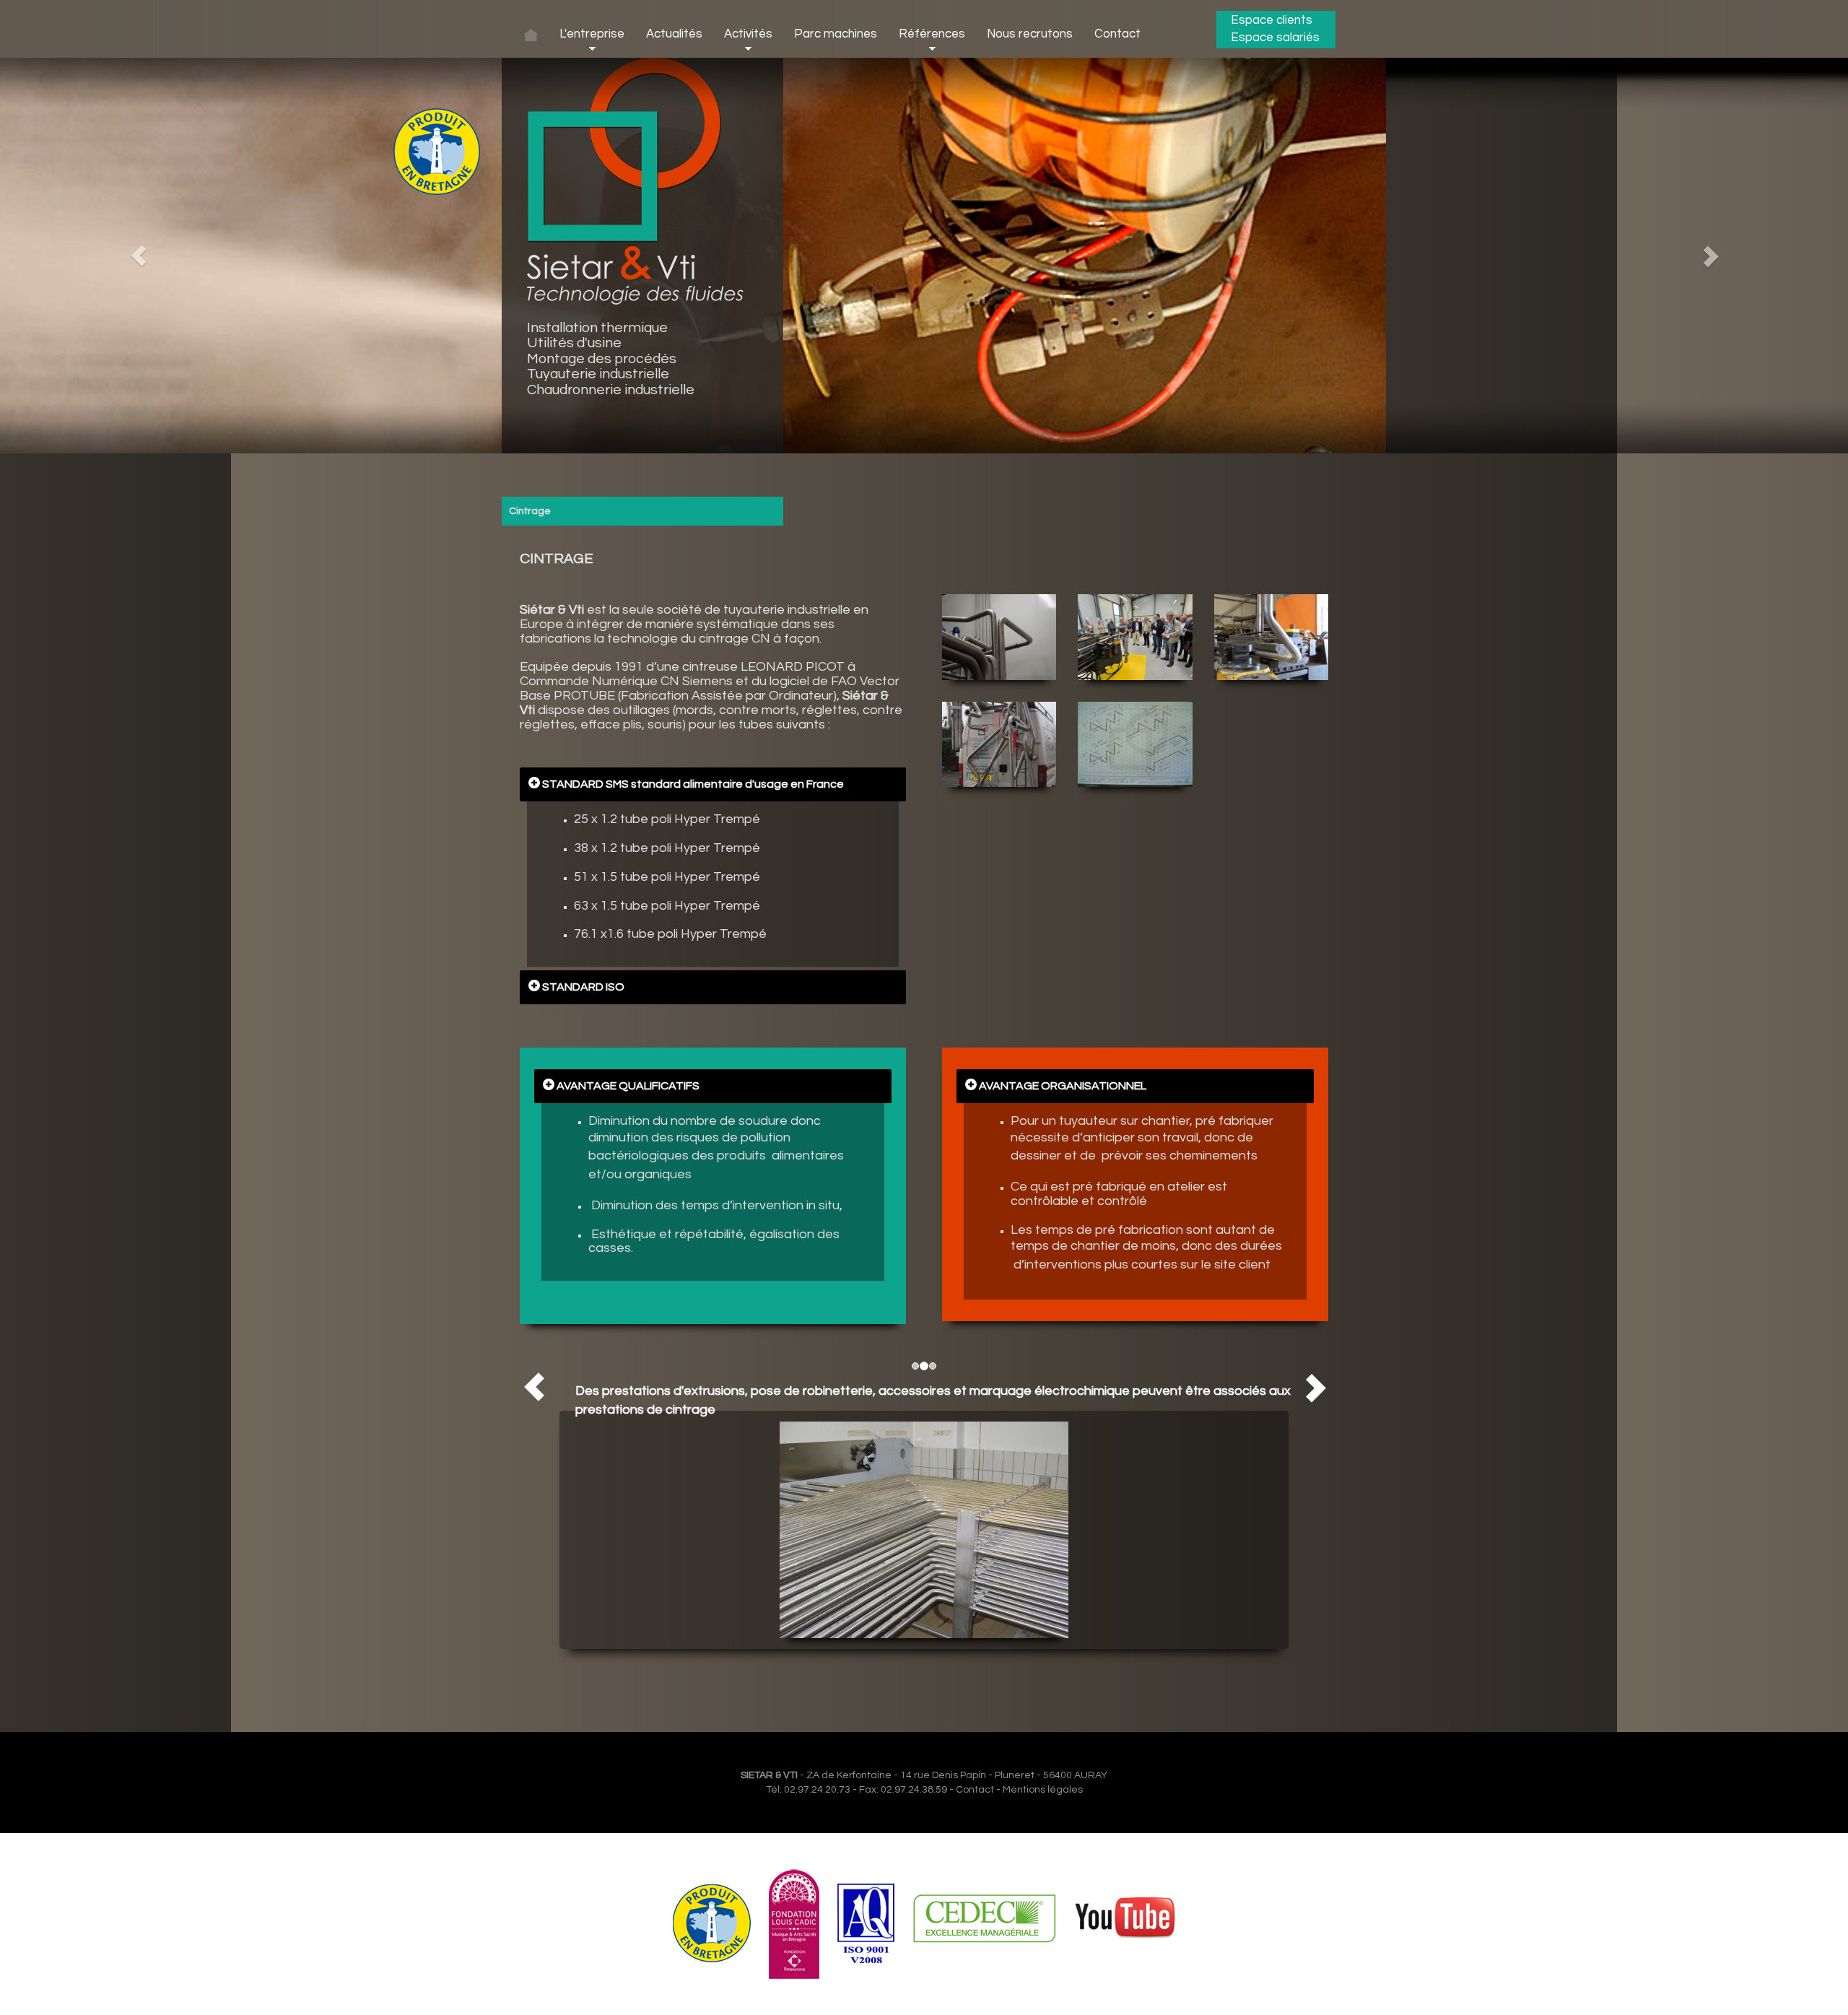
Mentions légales (1043, 1790)
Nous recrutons (1030, 34)
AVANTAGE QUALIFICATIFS (627, 1086)
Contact (1117, 34)
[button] (139, 256)
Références (932, 34)
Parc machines (836, 34)
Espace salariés (1275, 38)
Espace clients (1272, 20)
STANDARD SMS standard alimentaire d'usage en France (692, 784)
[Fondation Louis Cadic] (794, 1923)
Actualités (674, 34)
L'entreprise (592, 34)
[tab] (713, 784)
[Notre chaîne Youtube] (1125, 1923)
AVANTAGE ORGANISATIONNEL (1062, 1086)
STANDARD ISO (582, 987)
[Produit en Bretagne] (712, 1923)
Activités (748, 34)
